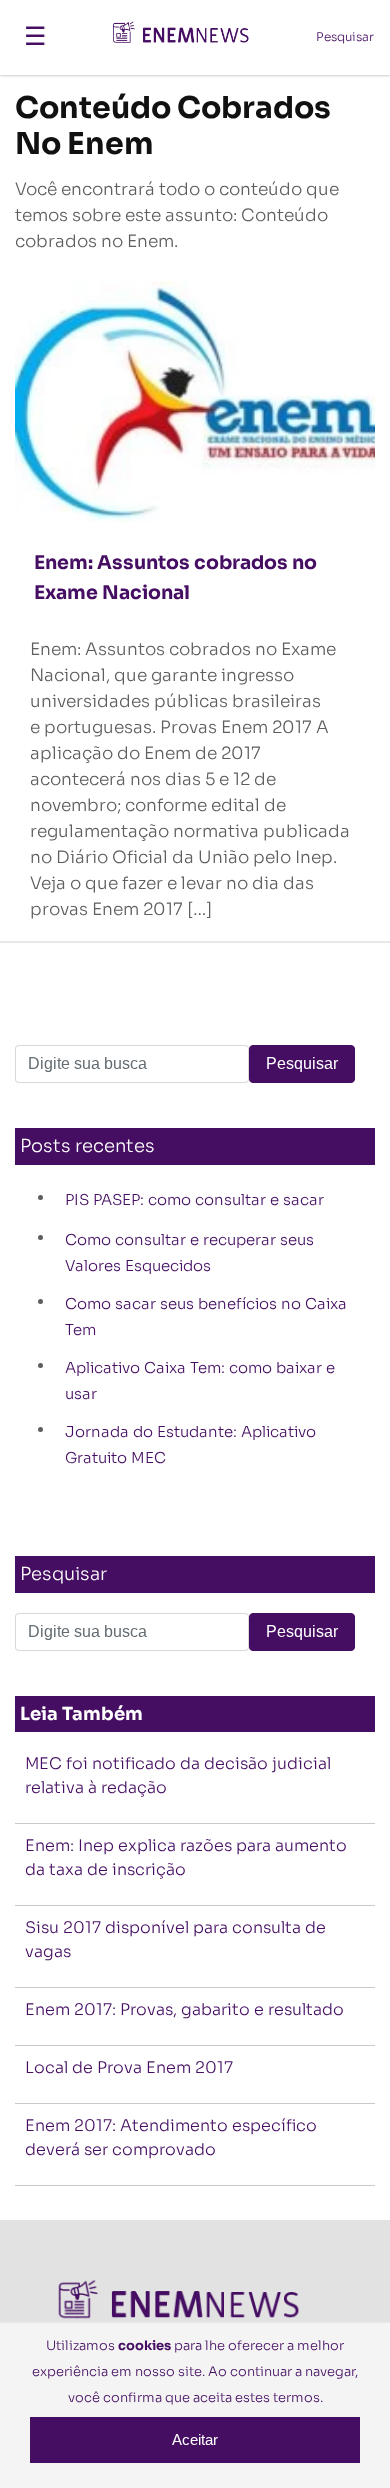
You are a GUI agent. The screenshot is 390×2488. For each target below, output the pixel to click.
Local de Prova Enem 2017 (129, 2067)
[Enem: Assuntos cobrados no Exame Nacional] (195, 399)
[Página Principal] (190, 36)
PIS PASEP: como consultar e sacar (194, 1199)
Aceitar (195, 2439)
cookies (144, 2345)
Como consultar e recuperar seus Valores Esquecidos (189, 1252)
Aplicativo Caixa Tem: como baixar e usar (200, 1380)
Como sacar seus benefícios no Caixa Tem (206, 1316)
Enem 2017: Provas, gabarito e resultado (184, 2009)
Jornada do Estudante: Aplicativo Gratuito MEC (190, 1444)
